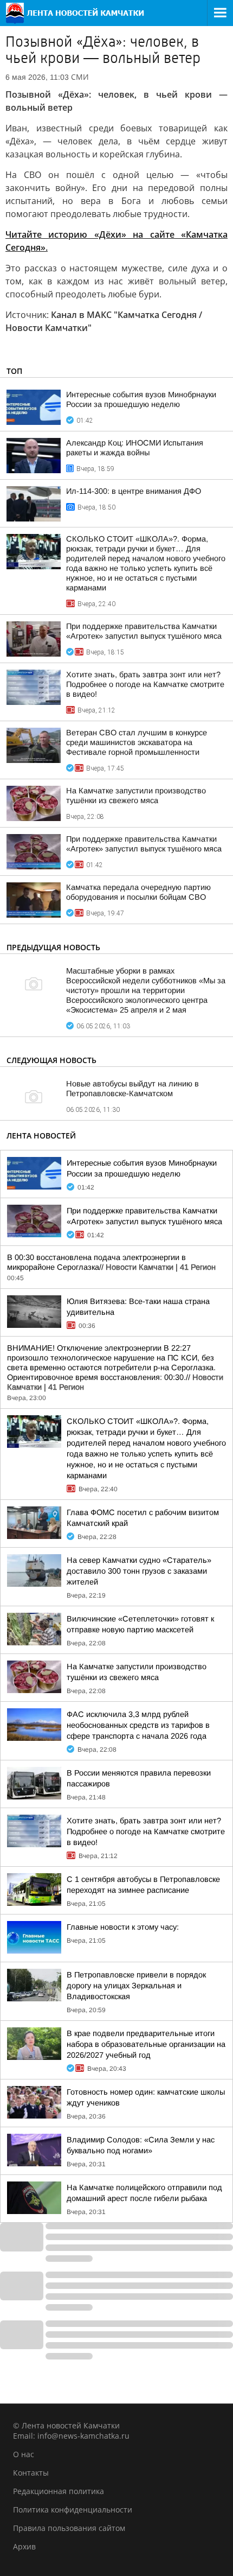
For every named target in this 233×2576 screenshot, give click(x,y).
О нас (24, 2454)
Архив (24, 2546)
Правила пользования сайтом (69, 2528)
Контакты (31, 2473)
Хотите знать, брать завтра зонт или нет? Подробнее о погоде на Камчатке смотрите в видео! (145, 684)
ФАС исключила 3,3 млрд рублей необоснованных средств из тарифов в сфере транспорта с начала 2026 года (138, 1725)
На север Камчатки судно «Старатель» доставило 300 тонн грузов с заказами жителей (139, 1571)
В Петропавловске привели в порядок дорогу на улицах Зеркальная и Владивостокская (136, 1986)
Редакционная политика (59, 2491)
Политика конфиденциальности (73, 2510)
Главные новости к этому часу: (123, 1927)
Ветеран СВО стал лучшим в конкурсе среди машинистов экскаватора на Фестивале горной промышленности (137, 742)
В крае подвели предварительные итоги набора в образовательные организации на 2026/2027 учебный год (146, 2044)
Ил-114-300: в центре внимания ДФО (134, 491)
